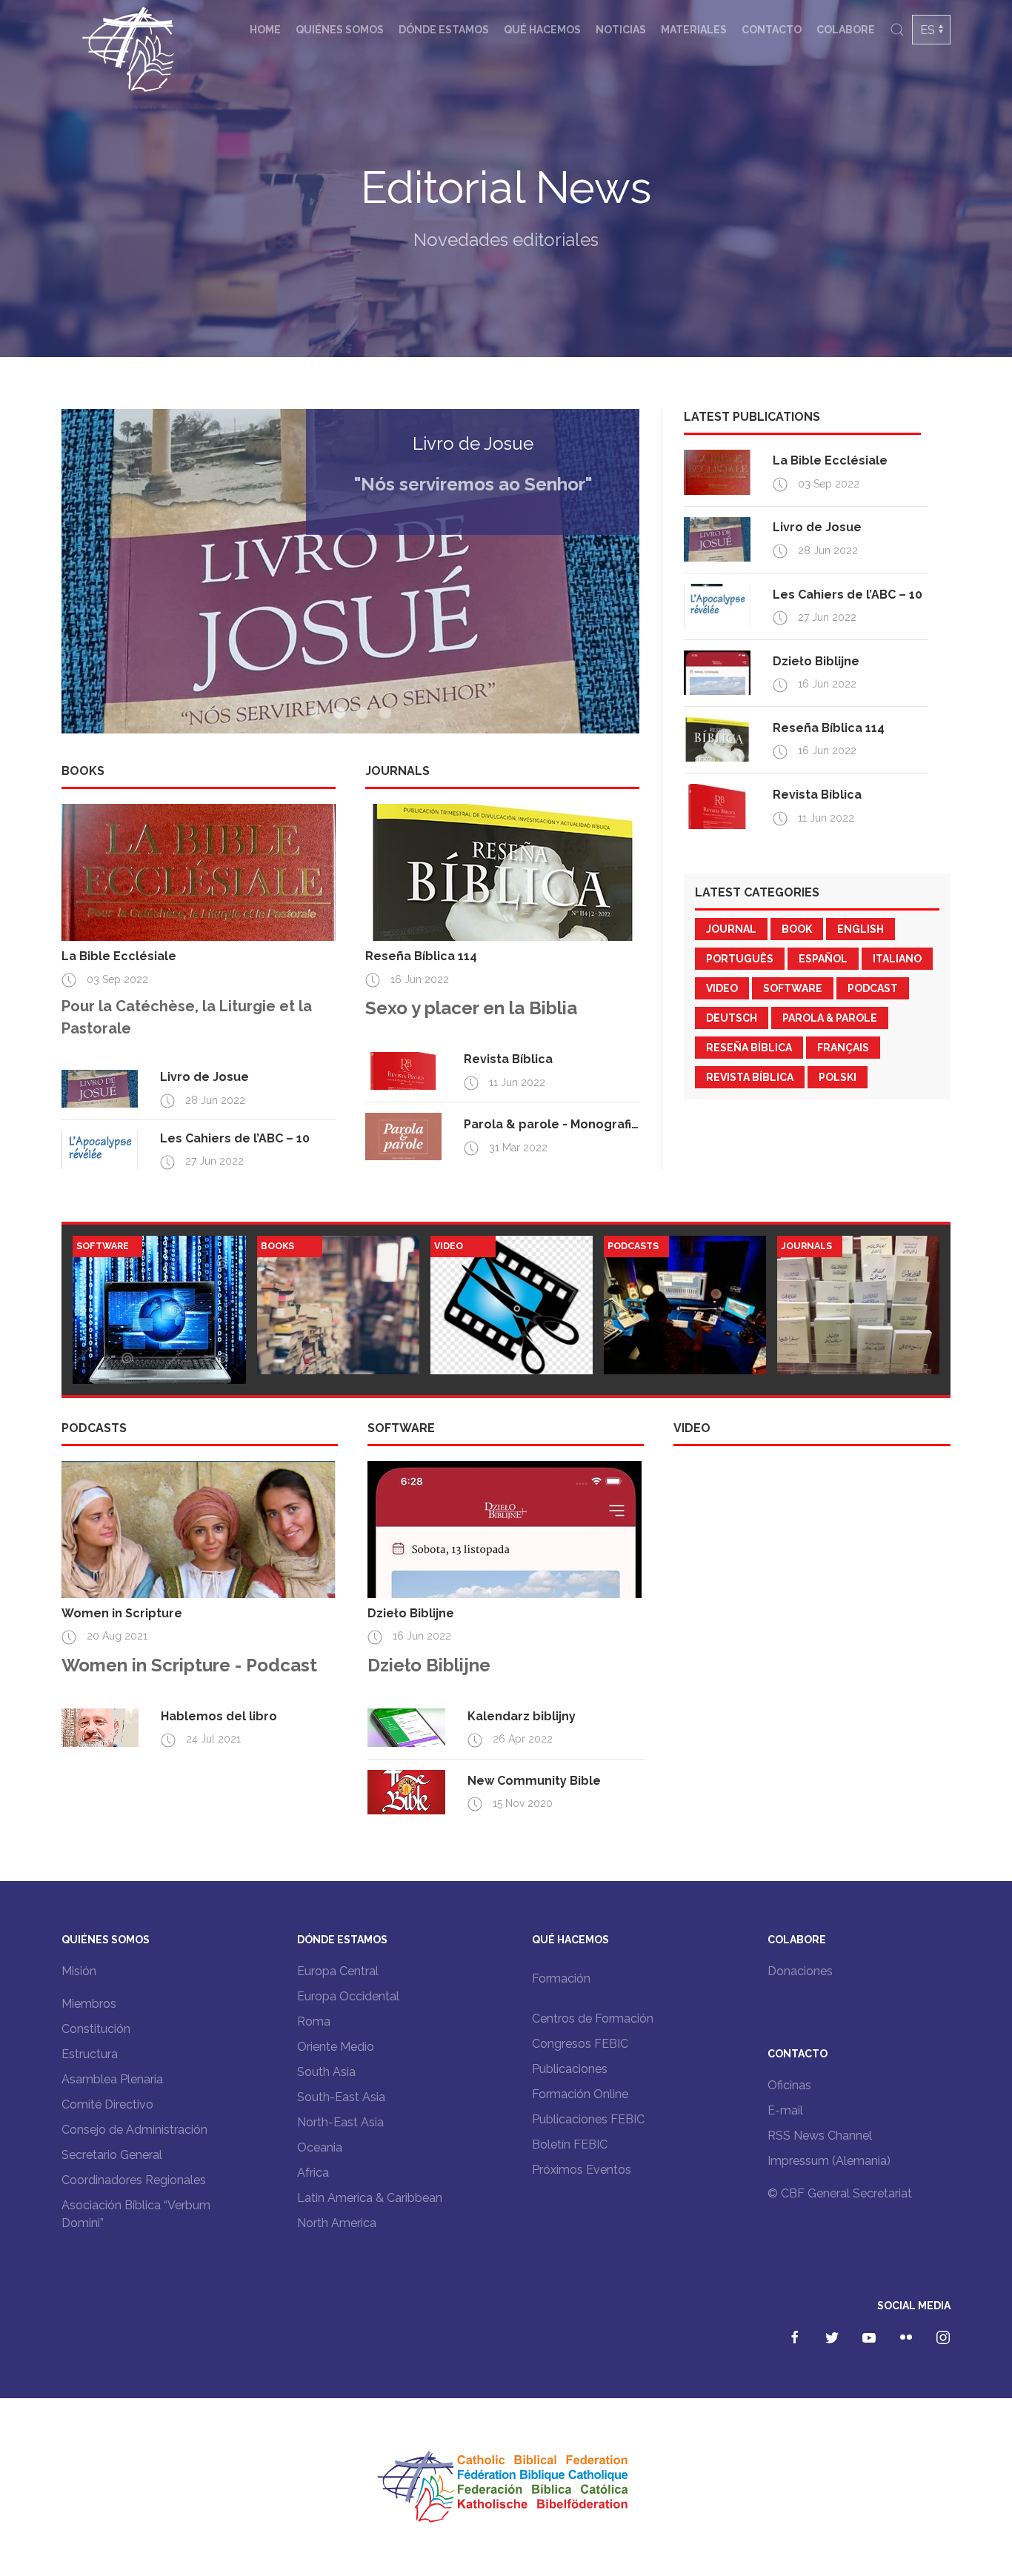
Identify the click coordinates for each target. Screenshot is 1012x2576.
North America (337, 2223)
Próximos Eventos (582, 2170)
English (860, 929)
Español (823, 959)
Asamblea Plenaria (112, 2079)
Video (722, 988)
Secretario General (112, 2155)
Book (797, 929)
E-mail (785, 2110)
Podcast (873, 988)
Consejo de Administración (134, 2130)
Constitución (96, 2029)
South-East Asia (341, 2097)
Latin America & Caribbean (370, 2198)
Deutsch (732, 1018)
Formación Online (580, 2094)
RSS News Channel (820, 2136)
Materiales (694, 30)
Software (793, 988)
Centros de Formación (593, 2018)
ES (928, 30)
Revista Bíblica (750, 1077)
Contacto (772, 30)
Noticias (621, 30)
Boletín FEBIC (570, 2144)
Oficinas (789, 2085)
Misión (79, 1971)
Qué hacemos (542, 30)
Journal (731, 929)
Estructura (90, 2054)
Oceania (320, 2147)
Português (740, 959)
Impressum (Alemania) (829, 2161)
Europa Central (338, 1971)
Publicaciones (570, 2069)
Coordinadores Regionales (134, 2180)
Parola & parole (830, 1018)
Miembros (89, 2004)
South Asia (326, 2072)
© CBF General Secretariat (840, 2193)
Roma (314, 2021)
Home (265, 30)
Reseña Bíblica (749, 1048)
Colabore (846, 30)
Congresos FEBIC (580, 2044)
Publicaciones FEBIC (588, 2119)
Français (843, 1048)
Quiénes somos (340, 30)
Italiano (897, 959)
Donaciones (800, 1971)
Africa (313, 2173)
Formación (561, 1978)
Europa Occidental (348, 1996)
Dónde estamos (444, 30)
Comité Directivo (107, 2104)
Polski (838, 1077)
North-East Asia (340, 2122)
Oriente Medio (336, 2047)
